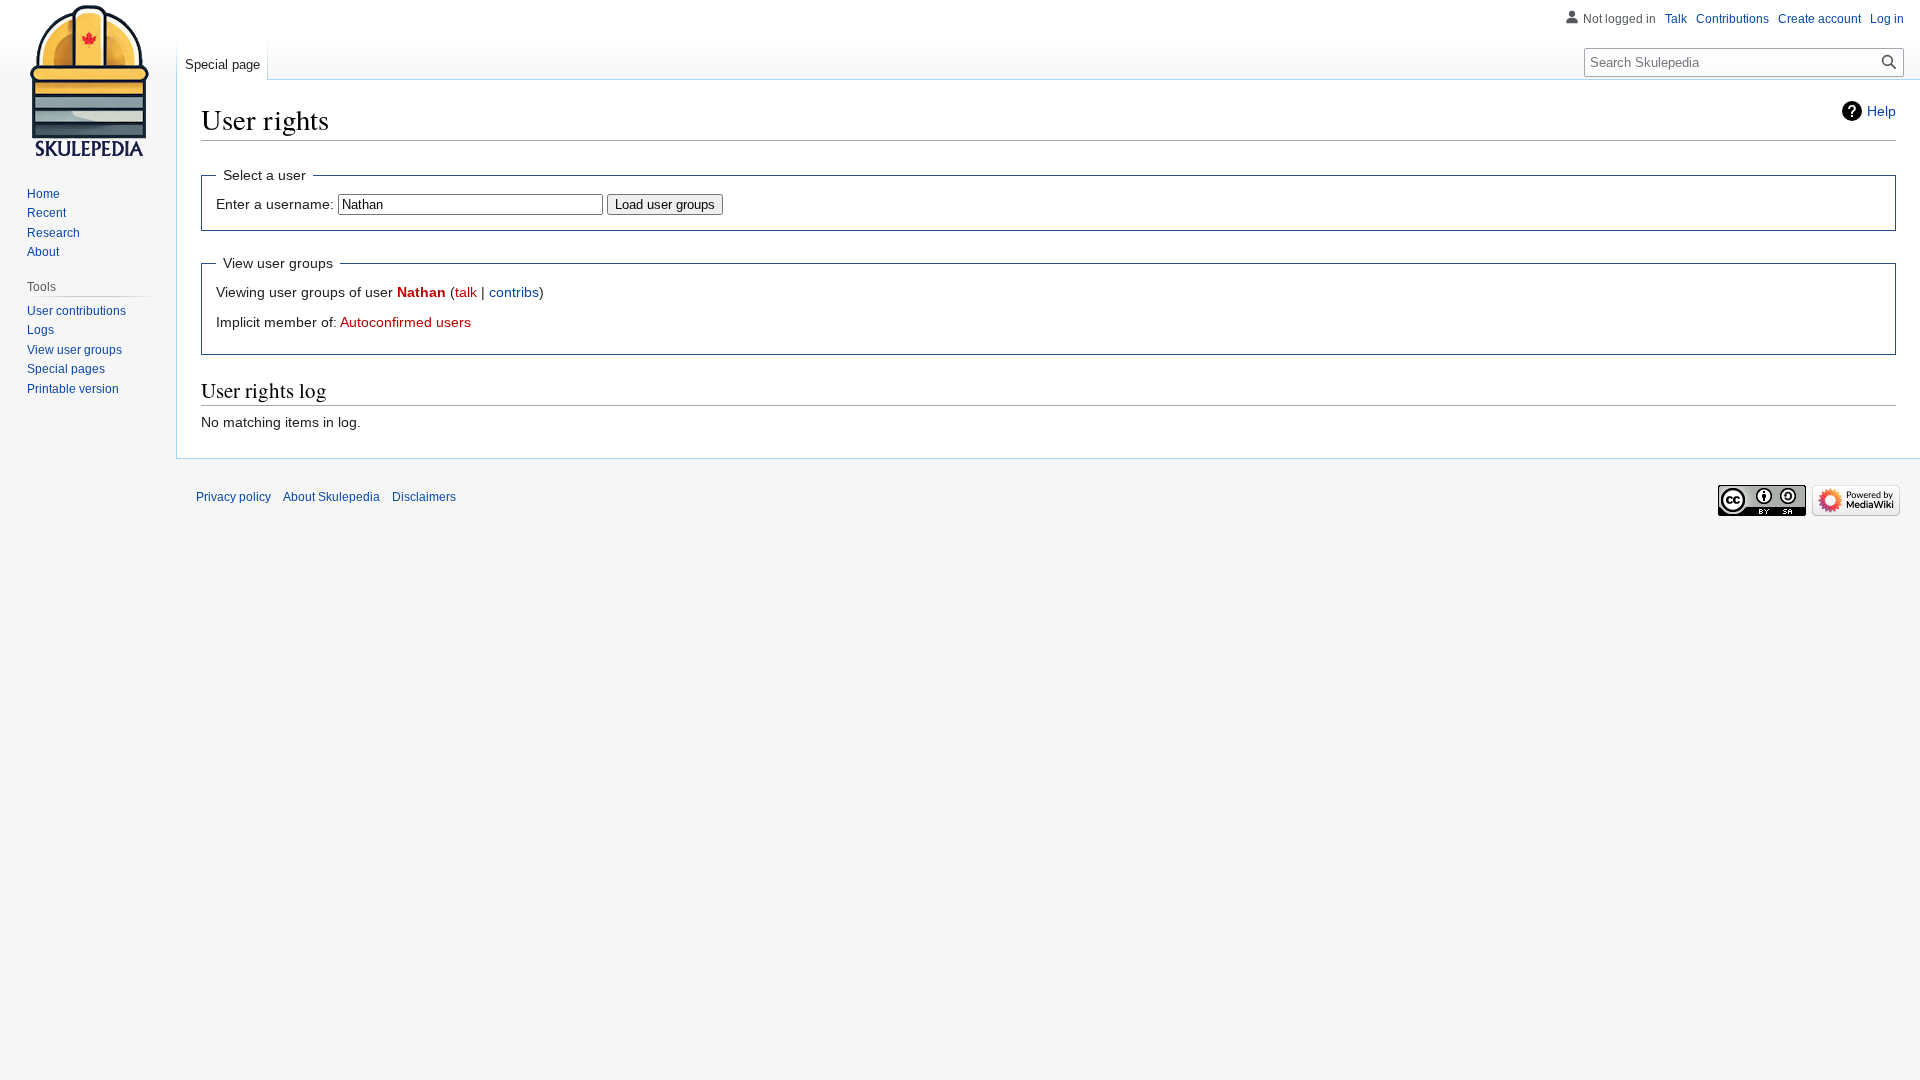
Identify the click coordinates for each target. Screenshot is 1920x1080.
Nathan (421, 292)
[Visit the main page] (88, 80)
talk (466, 292)
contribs (514, 292)
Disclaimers (424, 497)
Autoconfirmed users (405, 322)
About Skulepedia (331, 497)
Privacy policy (233, 497)
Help (1881, 111)
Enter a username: (275, 204)
